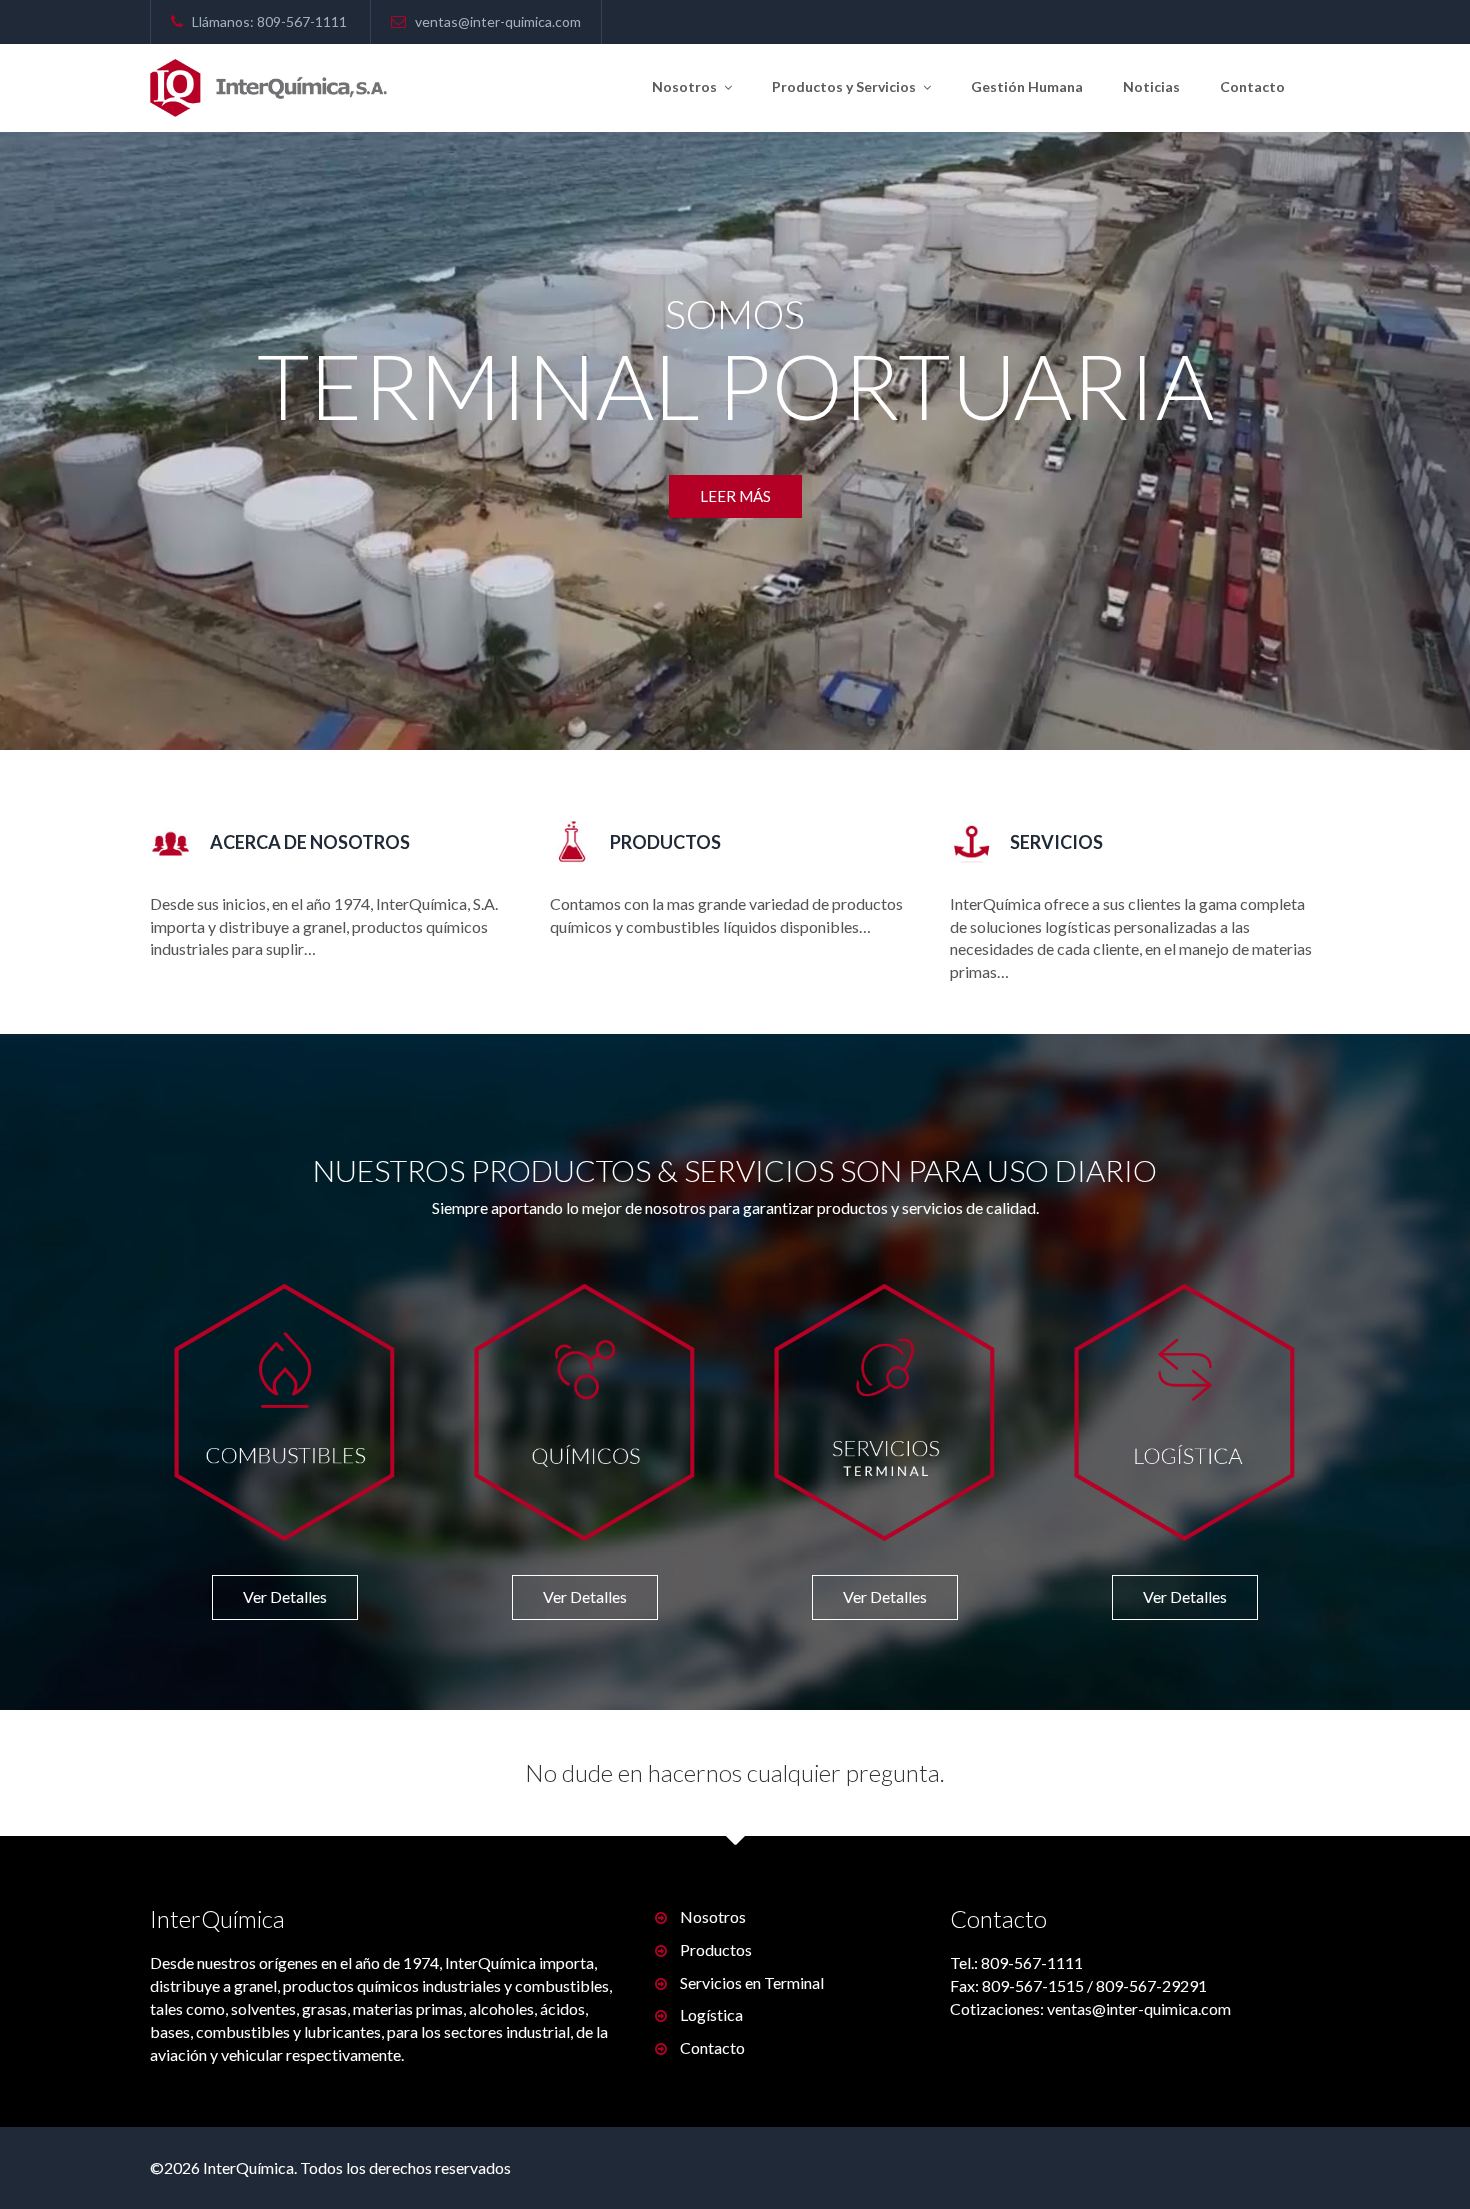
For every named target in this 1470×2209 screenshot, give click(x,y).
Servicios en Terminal (752, 1982)
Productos (716, 1949)
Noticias (1151, 86)
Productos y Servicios (845, 86)
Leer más (735, 539)
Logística (711, 2014)
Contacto (1252, 86)
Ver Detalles (285, 1596)
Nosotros (686, 86)
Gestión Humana (1027, 86)
